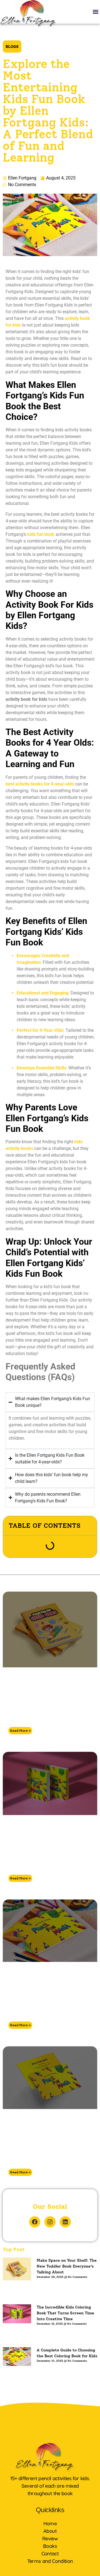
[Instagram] (50, 2222)
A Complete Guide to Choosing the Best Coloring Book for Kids (42, 2003)
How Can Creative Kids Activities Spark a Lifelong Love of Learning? (42, 2151)
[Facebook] (35, 2222)
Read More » (20, 1731)
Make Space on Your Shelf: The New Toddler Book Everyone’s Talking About (41, 1709)
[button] (95, 12)
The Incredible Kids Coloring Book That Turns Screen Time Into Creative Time (43, 1857)
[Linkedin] (65, 2222)
